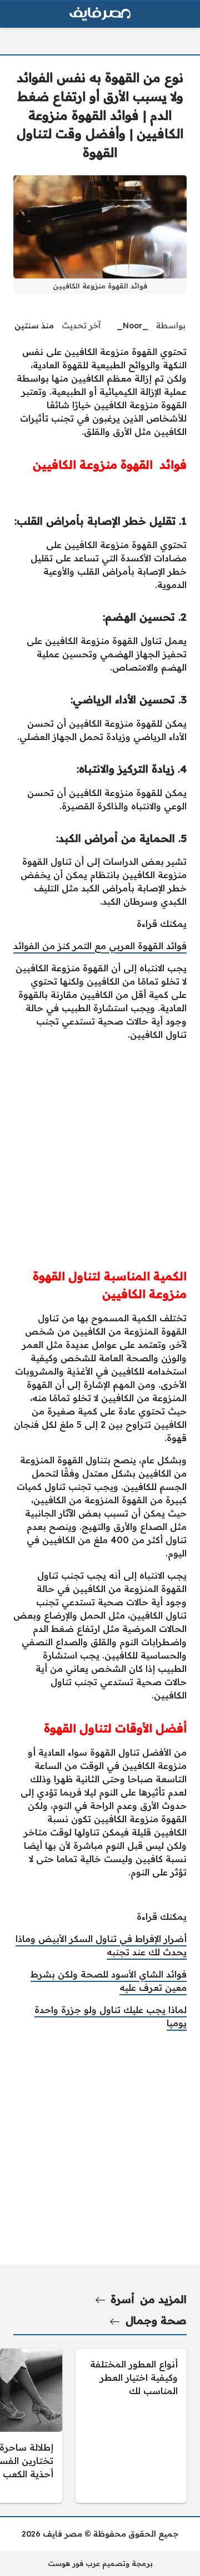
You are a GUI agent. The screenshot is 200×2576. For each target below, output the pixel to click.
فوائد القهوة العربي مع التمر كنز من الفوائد (100, 946)
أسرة (122, 2299)
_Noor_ (132, 326)
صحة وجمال (156, 2320)
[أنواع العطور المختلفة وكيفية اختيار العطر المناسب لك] (131, 2426)
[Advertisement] (100, 1150)
